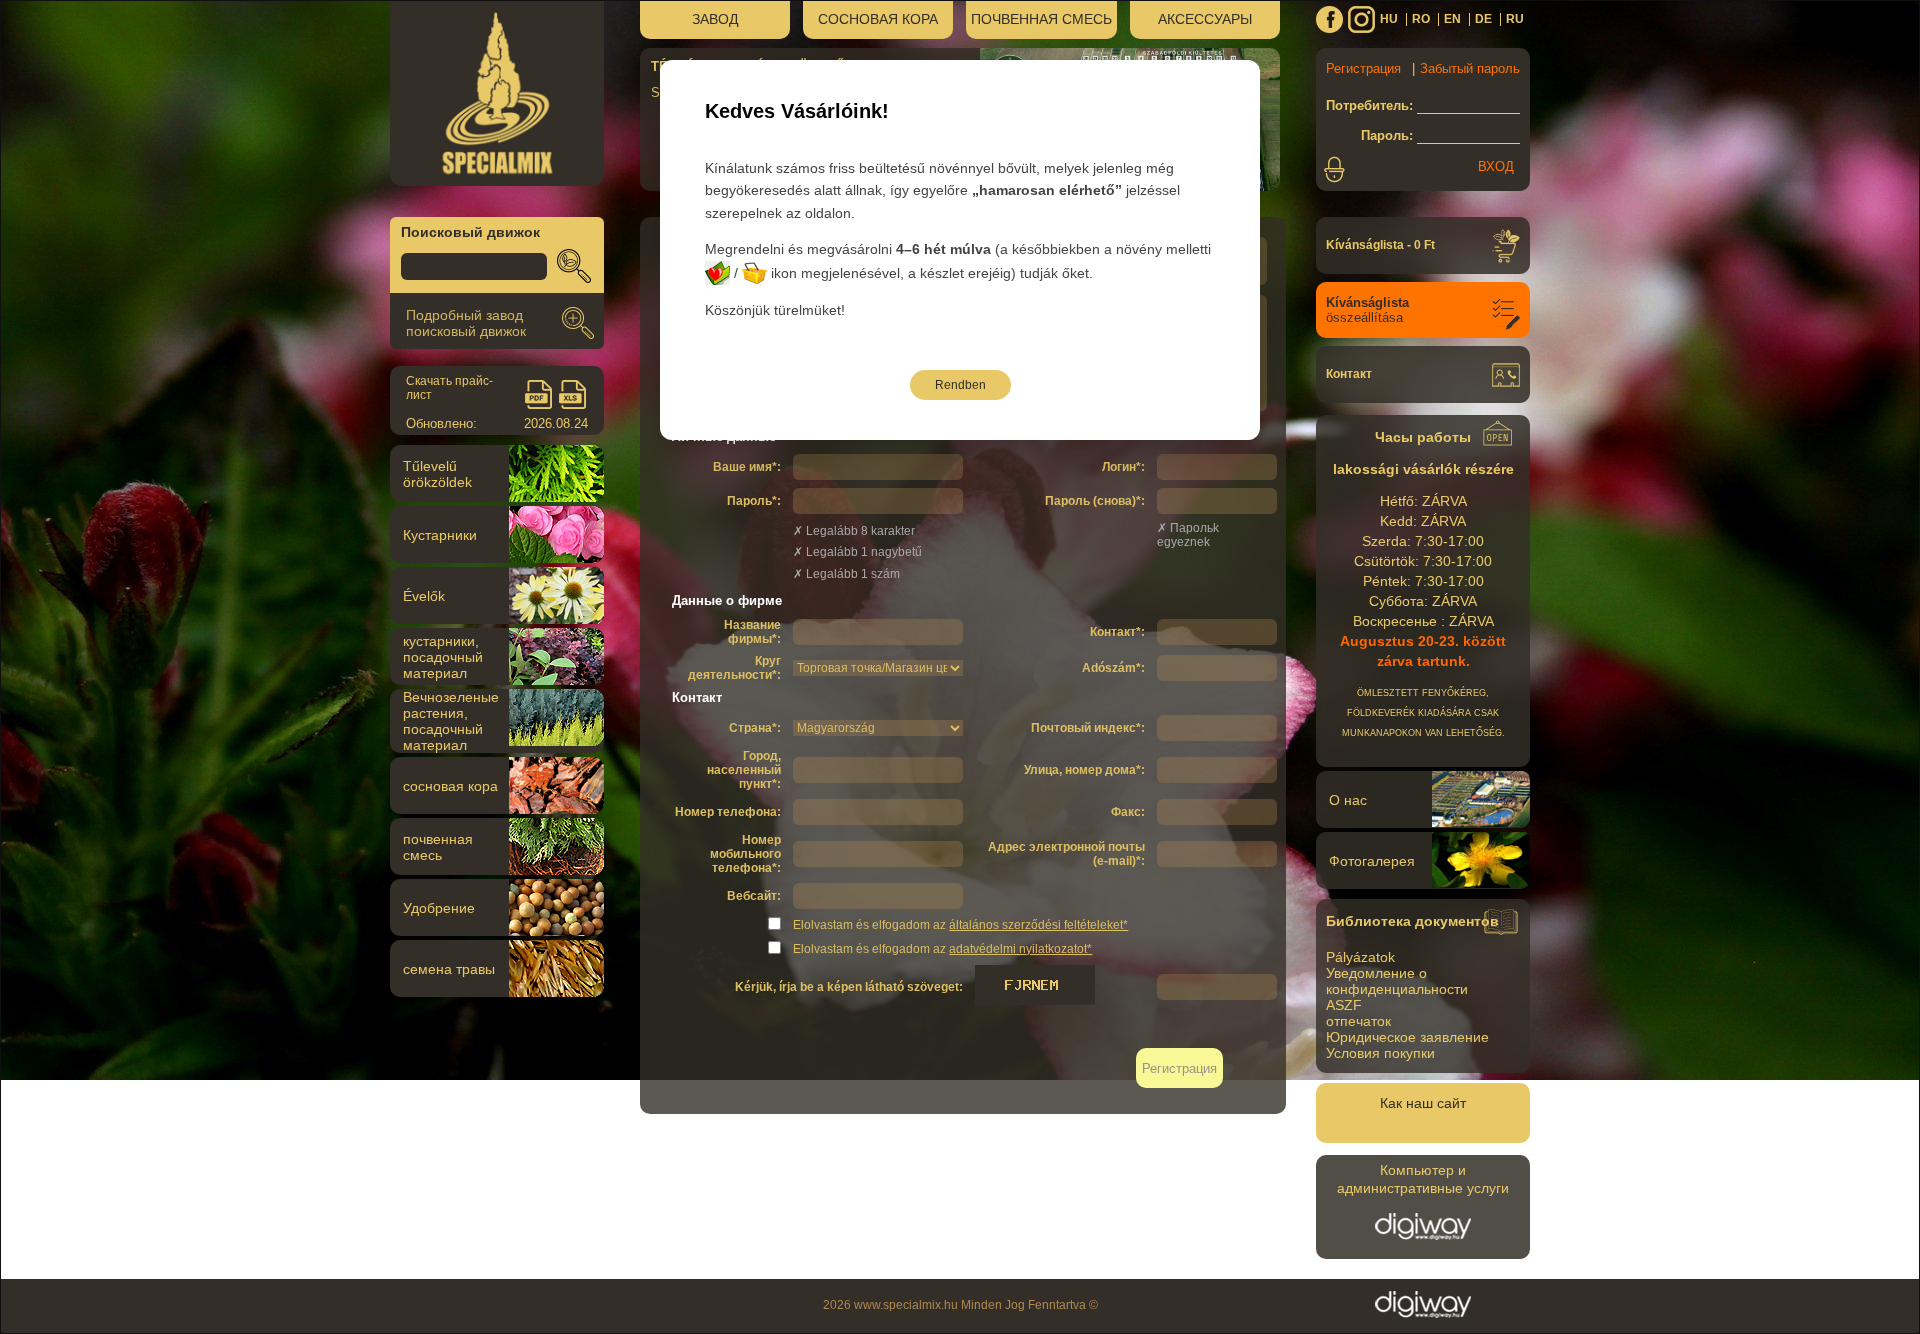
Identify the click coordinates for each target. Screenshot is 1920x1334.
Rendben (960, 385)
